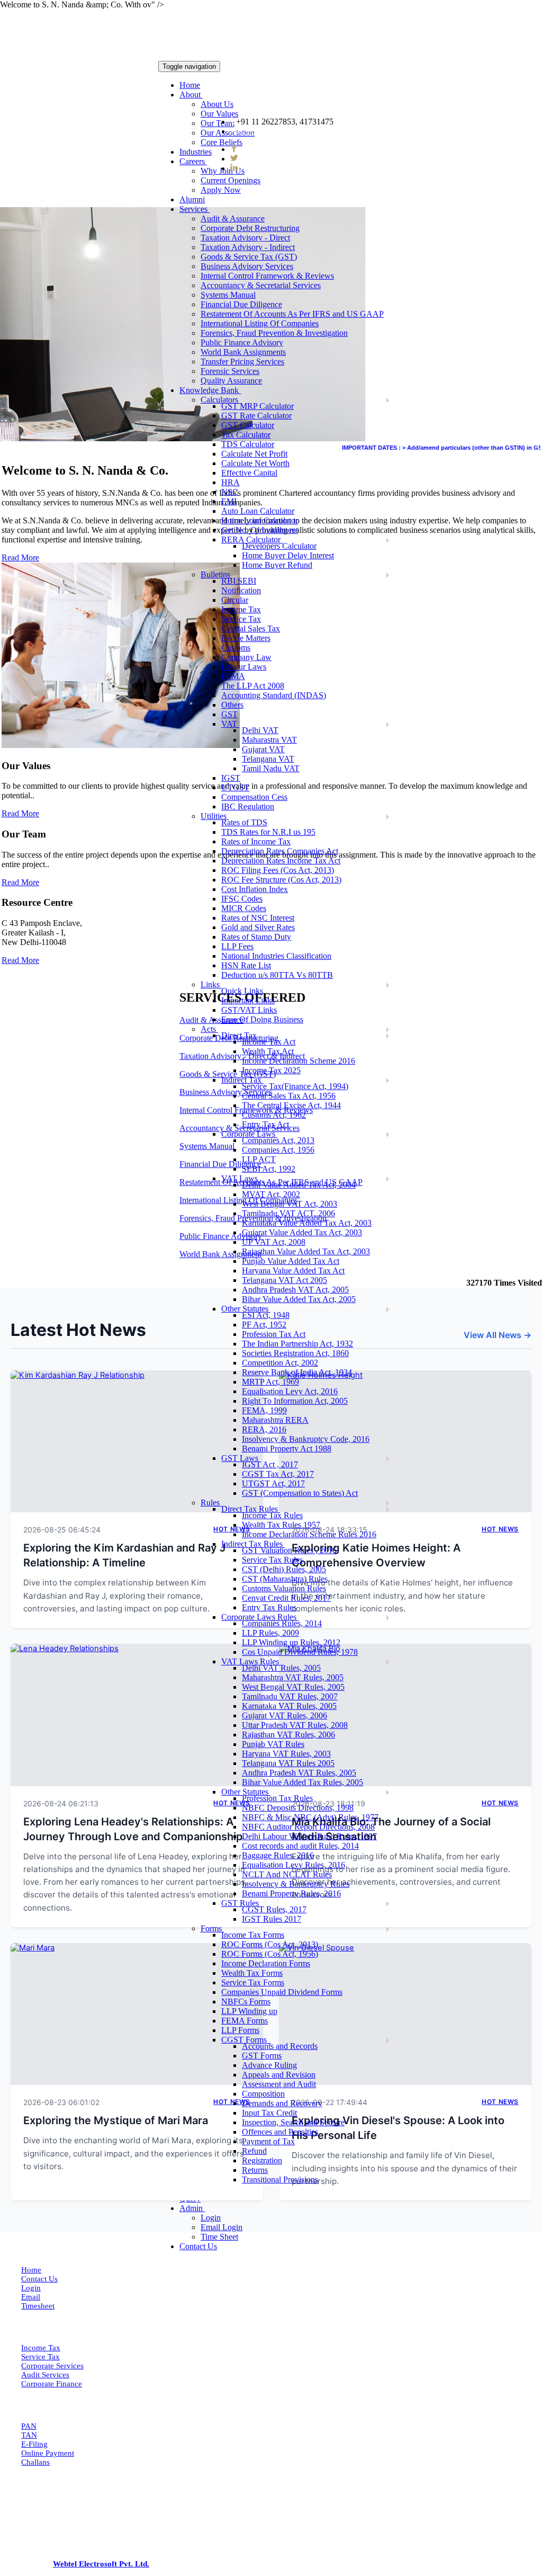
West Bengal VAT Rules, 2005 (293, 1687)
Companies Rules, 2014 (282, 1623)
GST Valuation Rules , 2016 (289, 1550)
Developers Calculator (279, 546)
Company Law (246, 657)
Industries (196, 152)
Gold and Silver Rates (258, 927)
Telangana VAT (268, 759)
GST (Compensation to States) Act (300, 1493)
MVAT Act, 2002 (271, 1194)
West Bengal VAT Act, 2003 (290, 1204)
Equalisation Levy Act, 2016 (290, 1391)
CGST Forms (246, 2040)
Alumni (192, 199)
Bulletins (216, 574)
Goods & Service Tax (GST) (249, 257)
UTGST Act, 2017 (273, 1483)
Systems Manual (228, 295)
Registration (262, 2160)
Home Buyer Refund (277, 565)
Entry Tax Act (265, 1124)
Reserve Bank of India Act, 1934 (297, 1372)
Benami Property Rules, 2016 (291, 1893)
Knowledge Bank (210, 390)
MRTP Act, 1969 (270, 1382)
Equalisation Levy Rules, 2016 (293, 1865)
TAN (29, 2435)
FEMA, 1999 (264, 1410)
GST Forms (262, 2056)
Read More (20, 813)
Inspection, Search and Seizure (293, 2122)
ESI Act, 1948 (266, 1315)
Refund (254, 2151)
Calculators (220, 400)
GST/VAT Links (249, 1010)
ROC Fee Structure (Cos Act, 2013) (281, 880)
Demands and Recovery (282, 2103)
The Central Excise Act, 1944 (291, 1105)
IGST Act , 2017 (270, 1464)
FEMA (233, 676)
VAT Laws (241, 1178)
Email (31, 2297)
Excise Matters (246, 638)
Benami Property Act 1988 (287, 1449)
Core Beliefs (222, 142)
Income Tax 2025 (271, 1070)
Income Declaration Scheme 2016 (299, 1061)
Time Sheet (219, 2237)
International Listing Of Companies (260, 323)
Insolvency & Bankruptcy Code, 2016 (306, 1439)
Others (232, 705)
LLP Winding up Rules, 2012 (291, 1642)
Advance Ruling (269, 2065)
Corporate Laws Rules (260, 1617)
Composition (263, 2094)
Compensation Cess (254, 797)
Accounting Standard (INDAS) (274, 695)
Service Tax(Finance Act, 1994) (295, 1086)
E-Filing (34, 2444)
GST (229, 714)
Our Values (219, 114)
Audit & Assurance (233, 219)
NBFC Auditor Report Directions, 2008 (308, 1827)
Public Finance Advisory (242, 342)
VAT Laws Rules (251, 1661)
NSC (230, 492)
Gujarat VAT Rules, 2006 (284, 1715)
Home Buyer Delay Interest (288, 555)
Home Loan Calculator (260, 520)
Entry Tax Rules (269, 1607)
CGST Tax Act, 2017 (278, 1474)
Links (211, 984)
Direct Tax (240, 1035)
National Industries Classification (276, 956)
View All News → (498, 1335)
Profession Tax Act (274, 1334)
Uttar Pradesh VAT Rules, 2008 (295, 1725)
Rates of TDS (244, 822)
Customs (236, 648)
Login (211, 2218)
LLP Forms (240, 2030)
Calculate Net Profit (254, 454)
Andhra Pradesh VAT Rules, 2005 (299, 1773)
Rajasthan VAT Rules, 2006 (288, 1735)
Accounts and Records (280, 2046)
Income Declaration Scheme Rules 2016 (309, 1534)
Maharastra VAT (269, 740)
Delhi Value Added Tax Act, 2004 (299, 1185)
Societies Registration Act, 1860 (295, 1353)
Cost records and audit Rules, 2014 (300, 1846)
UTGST (235, 787)
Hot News (500, 1529)
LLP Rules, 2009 (270, 1633)
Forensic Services (230, 371)
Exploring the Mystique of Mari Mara (116, 2120)
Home (190, 85)
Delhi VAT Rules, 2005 (281, 1668)
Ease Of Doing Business (262, 1019)
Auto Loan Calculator (258, 511)
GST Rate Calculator (256, 416)
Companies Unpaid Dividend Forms (282, 1992)
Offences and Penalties (280, 2132)
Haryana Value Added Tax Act (293, 1271)
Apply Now (221, 190)
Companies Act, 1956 (278, 1150)
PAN (29, 2426)
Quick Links (242, 991)
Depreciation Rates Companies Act (280, 851)
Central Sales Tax (251, 629)
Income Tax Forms (253, 1935)
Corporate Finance (52, 2384)
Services (195, 209)
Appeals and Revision (279, 2075)
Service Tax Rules (272, 1560)
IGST (231, 778)
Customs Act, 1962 (274, 1115)
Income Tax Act (269, 1042)
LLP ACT (259, 1159)
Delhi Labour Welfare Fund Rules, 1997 (309, 1836)
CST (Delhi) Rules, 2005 (284, 1569)
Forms (212, 1928)
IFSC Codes (242, 899)
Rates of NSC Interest (258, 918)
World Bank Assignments (243, 352)
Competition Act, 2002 (280, 1363)
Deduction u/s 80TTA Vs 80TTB (277, 975)
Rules (211, 1503)
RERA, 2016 (264, 1429)
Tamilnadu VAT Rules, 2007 (290, 1696)
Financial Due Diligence (241, 304)
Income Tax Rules (272, 1515)
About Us (217, 104)
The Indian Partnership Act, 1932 (297, 1344)
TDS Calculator (248, 444)
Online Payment (48, 2453)
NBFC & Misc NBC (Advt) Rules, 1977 (310, 1817)
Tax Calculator (246, 435)
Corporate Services (52, 2366)
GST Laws (241, 1458)
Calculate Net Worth (255, 463)
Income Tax (241, 609)
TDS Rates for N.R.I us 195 (268, 832)
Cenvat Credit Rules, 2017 (286, 1598)
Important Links (248, 1000)
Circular (235, 600)
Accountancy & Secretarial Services (261, 285)
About (191, 95)
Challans (35, 2462)
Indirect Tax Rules (253, 1544)
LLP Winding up (249, 2011)
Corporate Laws (249, 1134)
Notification (241, 590)
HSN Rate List (246, 965)
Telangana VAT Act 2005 (284, 1280)
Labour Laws (244, 667)
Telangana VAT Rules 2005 (288, 1763)
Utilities (215, 816)
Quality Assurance (231, 381)
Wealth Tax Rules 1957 (281, 1525)
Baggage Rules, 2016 (278, 1855)
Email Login (222, 2227)
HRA (231, 482)
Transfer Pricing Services (242, 362)
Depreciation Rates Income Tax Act (281, 861)
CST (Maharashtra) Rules (285, 1579)
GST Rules (241, 1903)
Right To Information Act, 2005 (295, 1401)
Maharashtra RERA (275, 1420)
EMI (229, 501)
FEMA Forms (245, 2021)
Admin (192, 2208)
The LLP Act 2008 (253, 686)
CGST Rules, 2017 (274, 1909)
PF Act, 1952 (264, 1325)
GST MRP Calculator (258, 406)
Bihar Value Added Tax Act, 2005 (299, 1299)
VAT (230, 724)
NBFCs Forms (246, 2002)
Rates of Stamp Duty (256, 937)
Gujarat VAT (263, 749)
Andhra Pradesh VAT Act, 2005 (295, 1290)
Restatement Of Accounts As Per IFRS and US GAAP (292, 314)
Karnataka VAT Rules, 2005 (289, 1706)
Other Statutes (246, 1309)
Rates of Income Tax (256, 841)
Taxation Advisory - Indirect (248, 247)
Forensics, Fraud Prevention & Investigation (274, 333)
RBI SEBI (239, 581)
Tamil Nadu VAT (271, 768)
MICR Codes (244, 908)
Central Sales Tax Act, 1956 (289, 1096)
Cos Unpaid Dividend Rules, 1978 (300, 1652)
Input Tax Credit (269, 2113)
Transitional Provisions (280, 2180)
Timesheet (38, 2306)
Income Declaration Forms (266, 1963)
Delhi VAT (260, 730)
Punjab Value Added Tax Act (291, 1261)
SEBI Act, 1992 (269, 1169)
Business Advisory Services (247, 266)
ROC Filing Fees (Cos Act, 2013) (278, 870)
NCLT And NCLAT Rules (287, 1874)
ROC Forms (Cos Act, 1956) (270, 1954)
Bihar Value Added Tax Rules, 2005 (302, 1782)
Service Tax (241, 619)
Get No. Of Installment (260, 530)
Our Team (218, 123)
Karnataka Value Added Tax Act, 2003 (307, 1223)
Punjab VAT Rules (273, 1744)
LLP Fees (237, 946)
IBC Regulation (248, 806)
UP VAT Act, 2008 (274, 1242)
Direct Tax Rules (251, 1509)
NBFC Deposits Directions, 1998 (298, 1808)
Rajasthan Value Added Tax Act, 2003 (306, 1251)
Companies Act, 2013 (278, 1140)
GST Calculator (248, 425)
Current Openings (231, 180)
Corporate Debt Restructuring (250, 228)
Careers (193, 161)
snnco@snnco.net (269, 131)
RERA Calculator (252, 540)
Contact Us (198, 2246)
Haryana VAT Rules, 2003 (286, 1754)
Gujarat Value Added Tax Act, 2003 (302, 1232)
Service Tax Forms (253, 1982)
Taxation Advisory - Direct (245, 238)
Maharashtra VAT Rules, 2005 (293, 1677)
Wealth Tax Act (268, 1051)
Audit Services (45, 2375)
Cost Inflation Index (255, 889)
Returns (255, 2170)
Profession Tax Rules (277, 1798)
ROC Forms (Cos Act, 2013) (270, 1944)
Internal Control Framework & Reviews (267, 276)
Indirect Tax (242, 1080)
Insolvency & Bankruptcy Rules (296, 1884)
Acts (209, 1029)
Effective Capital (249, 473)
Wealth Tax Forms (252, 1973)
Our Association (228, 133)
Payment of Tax (268, 2141)
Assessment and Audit (279, 2084)
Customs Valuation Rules (284, 1588)
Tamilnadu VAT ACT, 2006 (288, 1213)
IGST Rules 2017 (272, 1919)
